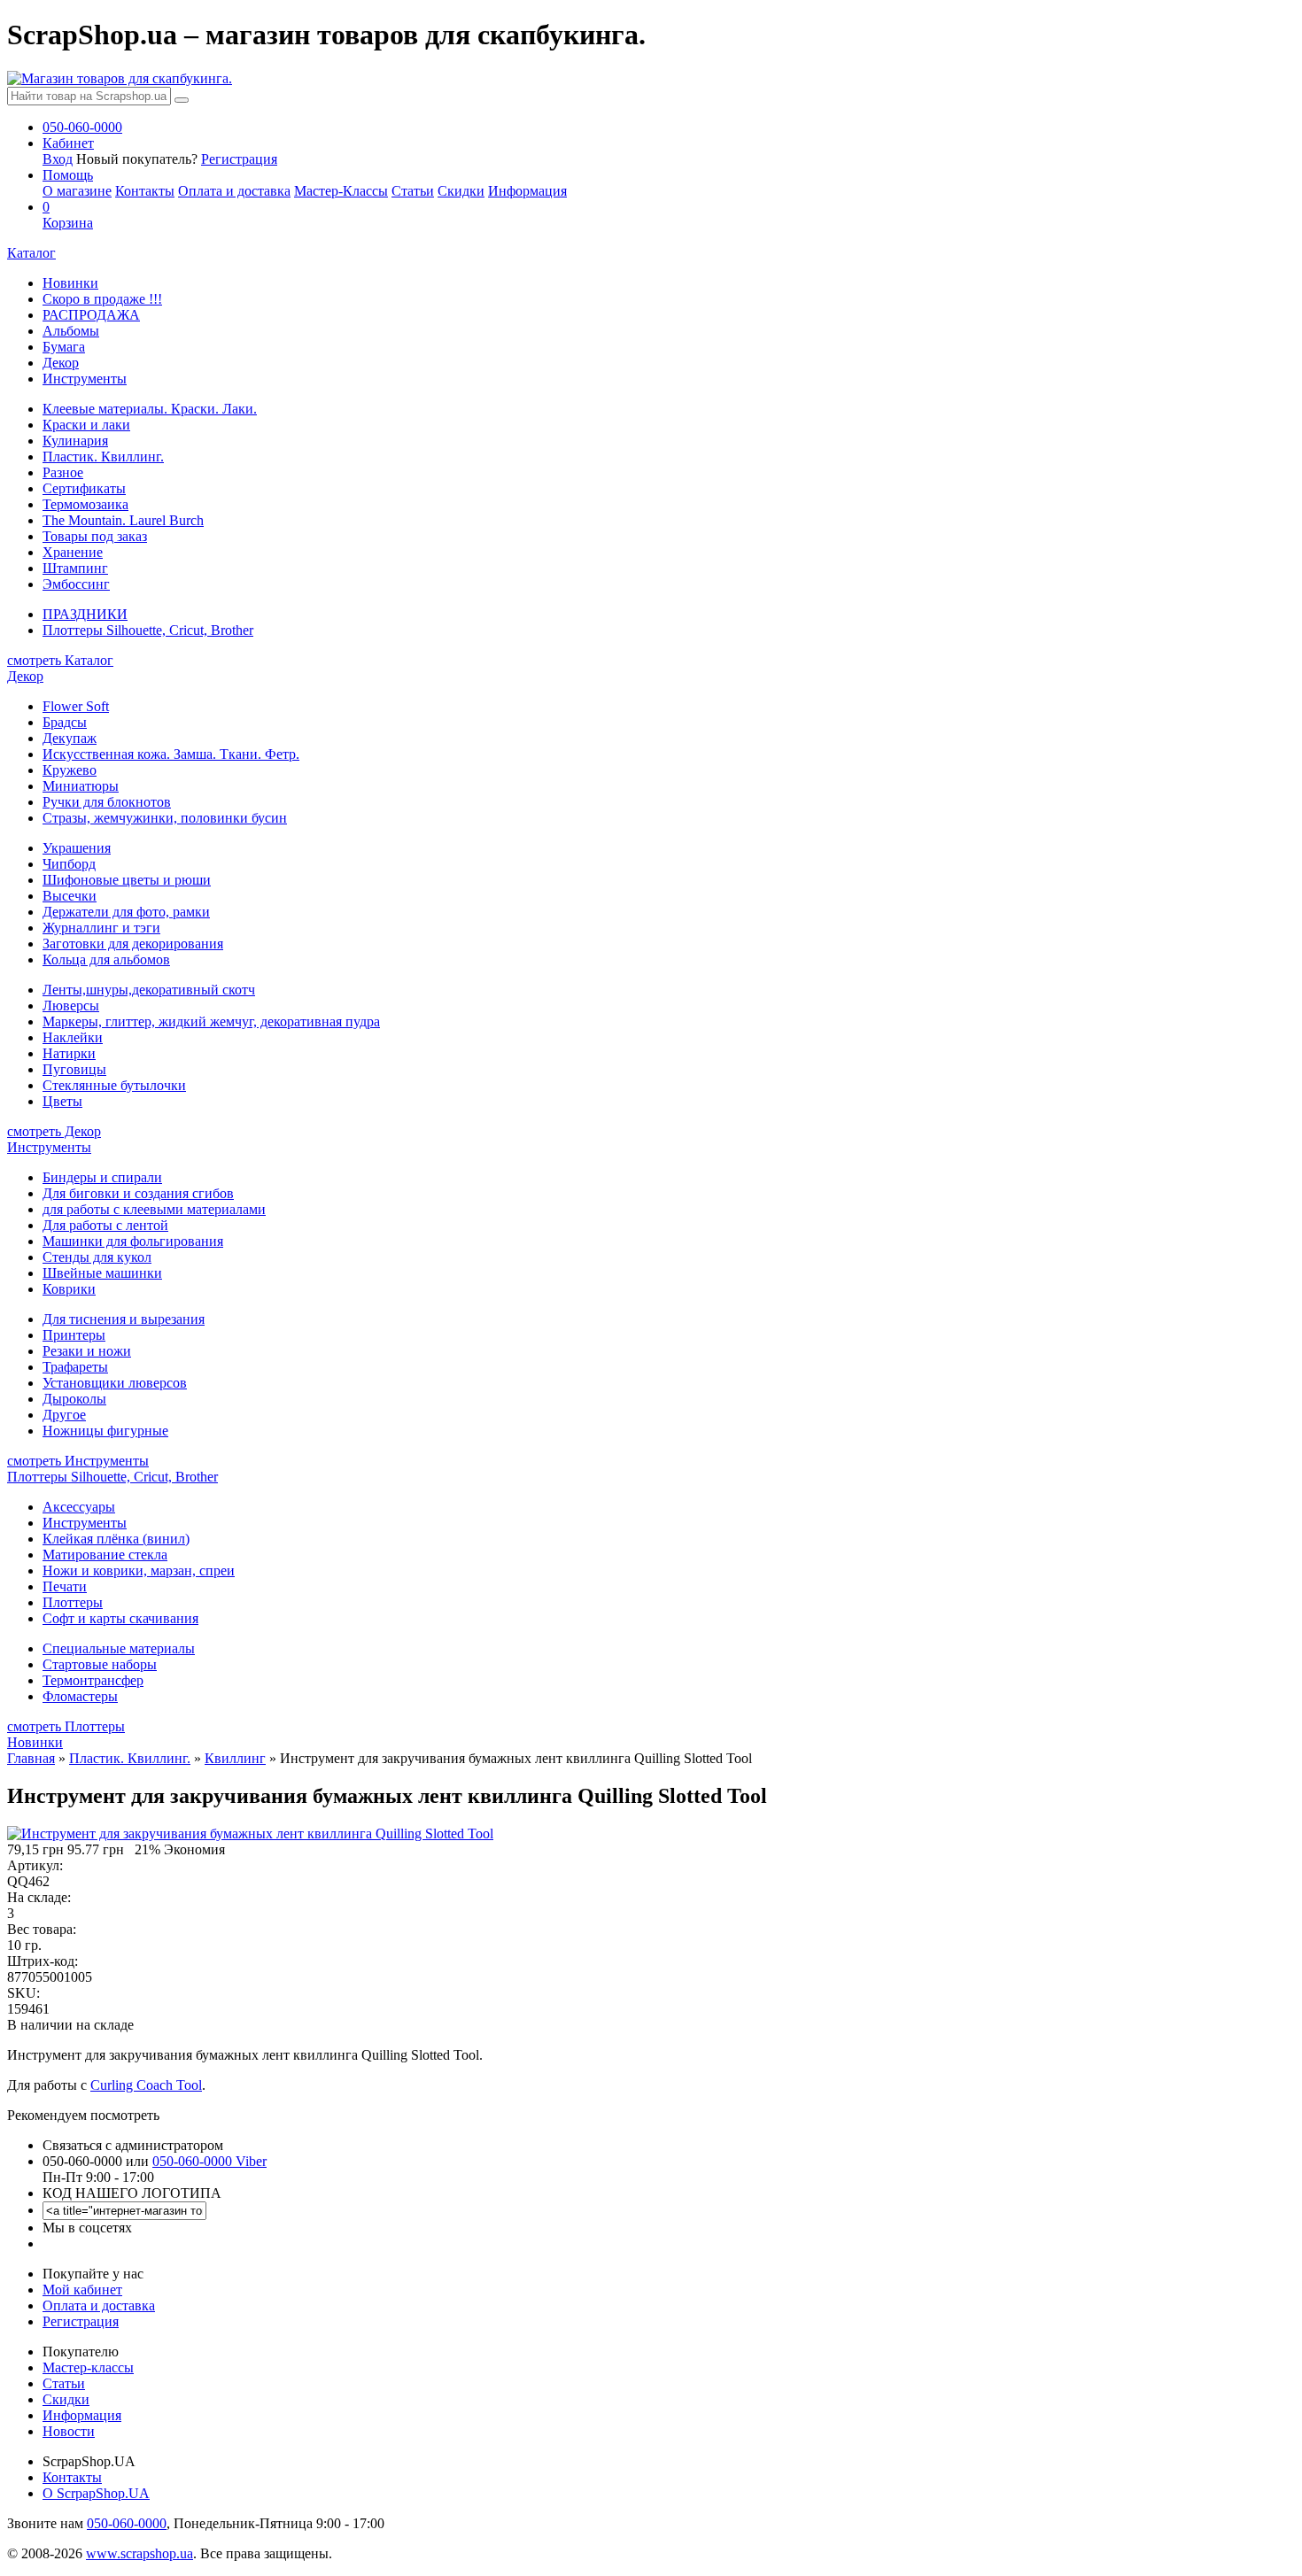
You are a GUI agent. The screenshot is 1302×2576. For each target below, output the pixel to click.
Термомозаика (85, 504)
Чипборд (69, 864)
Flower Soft (76, 706)
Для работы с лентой (105, 1225)
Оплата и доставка (234, 191)
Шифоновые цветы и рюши (127, 880)
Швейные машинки (102, 1273)
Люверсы (71, 1006)
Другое (64, 1415)
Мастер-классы (88, 2367)
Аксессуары (79, 1507)
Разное (63, 472)
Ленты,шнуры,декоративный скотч (149, 990)
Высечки (70, 896)
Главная (31, 1758)
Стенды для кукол (97, 1257)
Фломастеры (80, 1696)
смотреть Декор (54, 1131)
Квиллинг (235, 1758)
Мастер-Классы (341, 191)
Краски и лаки (86, 425)
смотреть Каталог (60, 660)
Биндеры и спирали (102, 1177)
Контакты (145, 191)
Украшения (77, 848)
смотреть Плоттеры (66, 1726)
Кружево (70, 770)
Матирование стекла (105, 1555)
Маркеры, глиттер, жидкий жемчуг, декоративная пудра (211, 1021)
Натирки (69, 1053)
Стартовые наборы (100, 1664)
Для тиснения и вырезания (124, 1319)
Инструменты (85, 379)
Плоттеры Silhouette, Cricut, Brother (148, 630)
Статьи (413, 191)
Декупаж (70, 738)
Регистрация (239, 159)
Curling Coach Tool (146, 2085)
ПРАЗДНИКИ (85, 614)
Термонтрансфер (93, 1680)
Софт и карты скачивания (120, 1618)
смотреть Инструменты (78, 1461)
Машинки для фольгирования (133, 1241)
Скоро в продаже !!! (102, 299)
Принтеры (74, 1335)
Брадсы (65, 722)
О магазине (77, 191)
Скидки (461, 191)
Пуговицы (74, 1069)
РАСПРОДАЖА (91, 315)
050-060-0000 (127, 2523)
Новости (69, 2431)
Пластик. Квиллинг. (103, 456)
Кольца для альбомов (106, 959)
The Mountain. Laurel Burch (123, 520)
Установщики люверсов (115, 1383)
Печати (65, 1586)
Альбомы (71, 331)
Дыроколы (74, 1399)
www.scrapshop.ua (139, 2553)
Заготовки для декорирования (133, 944)
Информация (527, 191)
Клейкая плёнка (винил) (116, 1539)
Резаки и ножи (87, 1351)
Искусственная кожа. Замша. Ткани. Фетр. (171, 754)
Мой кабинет (82, 2290)
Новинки (70, 283)
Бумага (64, 347)
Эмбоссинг (76, 584)
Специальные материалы (119, 1648)
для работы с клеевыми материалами (154, 1209)
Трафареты (75, 1367)
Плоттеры (73, 1602)
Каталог (31, 253)
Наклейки (73, 1037)
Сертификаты (84, 488)
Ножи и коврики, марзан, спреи (139, 1570)
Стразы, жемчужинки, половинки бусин (165, 818)
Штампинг (75, 568)
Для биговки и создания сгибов (138, 1193)
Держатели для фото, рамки (126, 912)
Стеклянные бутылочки (114, 1085)
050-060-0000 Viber (209, 2161)
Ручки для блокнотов (107, 802)
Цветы (62, 1101)
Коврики (69, 1289)
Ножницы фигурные (105, 1431)
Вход (58, 159)
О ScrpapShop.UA (96, 2493)
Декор (61, 363)
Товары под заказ (95, 536)
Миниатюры (81, 786)
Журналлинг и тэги (101, 928)
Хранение (73, 552)
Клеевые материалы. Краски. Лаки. (150, 409)
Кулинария (75, 441)
